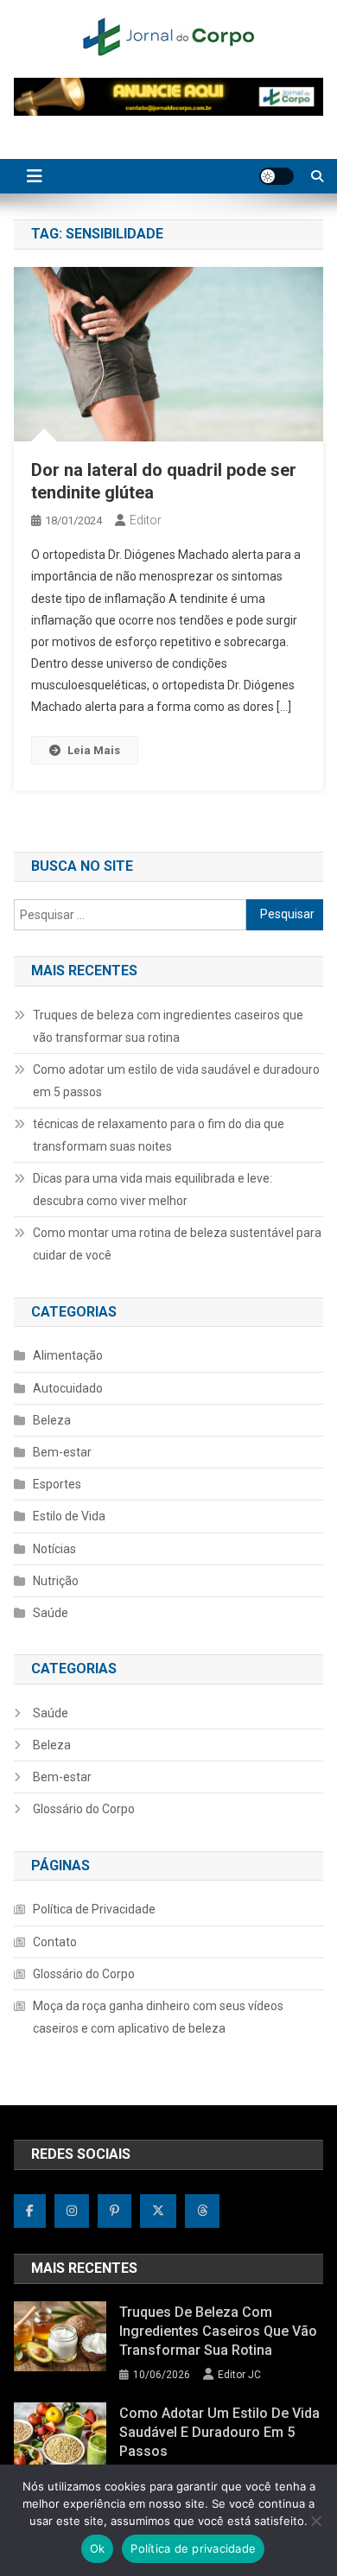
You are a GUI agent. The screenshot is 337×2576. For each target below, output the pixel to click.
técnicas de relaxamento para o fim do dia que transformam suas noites (159, 1135)
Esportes (57, 1484)
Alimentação (68, 1355)
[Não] (315, 2521)
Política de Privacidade (94, 1909)
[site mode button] (277, 176)
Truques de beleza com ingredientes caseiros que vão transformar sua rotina (168, 1026)
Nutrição (56, 1581)
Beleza (52, 1420)
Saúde (51, 1613)
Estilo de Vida (69, 1516)
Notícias (54, 1549)
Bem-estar (62, 1452)
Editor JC (239, 2375)
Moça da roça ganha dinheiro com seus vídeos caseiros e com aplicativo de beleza (158, 2017)
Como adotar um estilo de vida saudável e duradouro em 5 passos (176, 1081)
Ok (98, 2548)
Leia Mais (94, 750)
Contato (55, 1942)
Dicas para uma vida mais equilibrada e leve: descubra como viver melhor (153, 1190)
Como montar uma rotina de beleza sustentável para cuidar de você (177, 1244)
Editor (146, 520)
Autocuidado (68, 1388)
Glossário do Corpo (84, 1809)
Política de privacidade (193, 2548)
